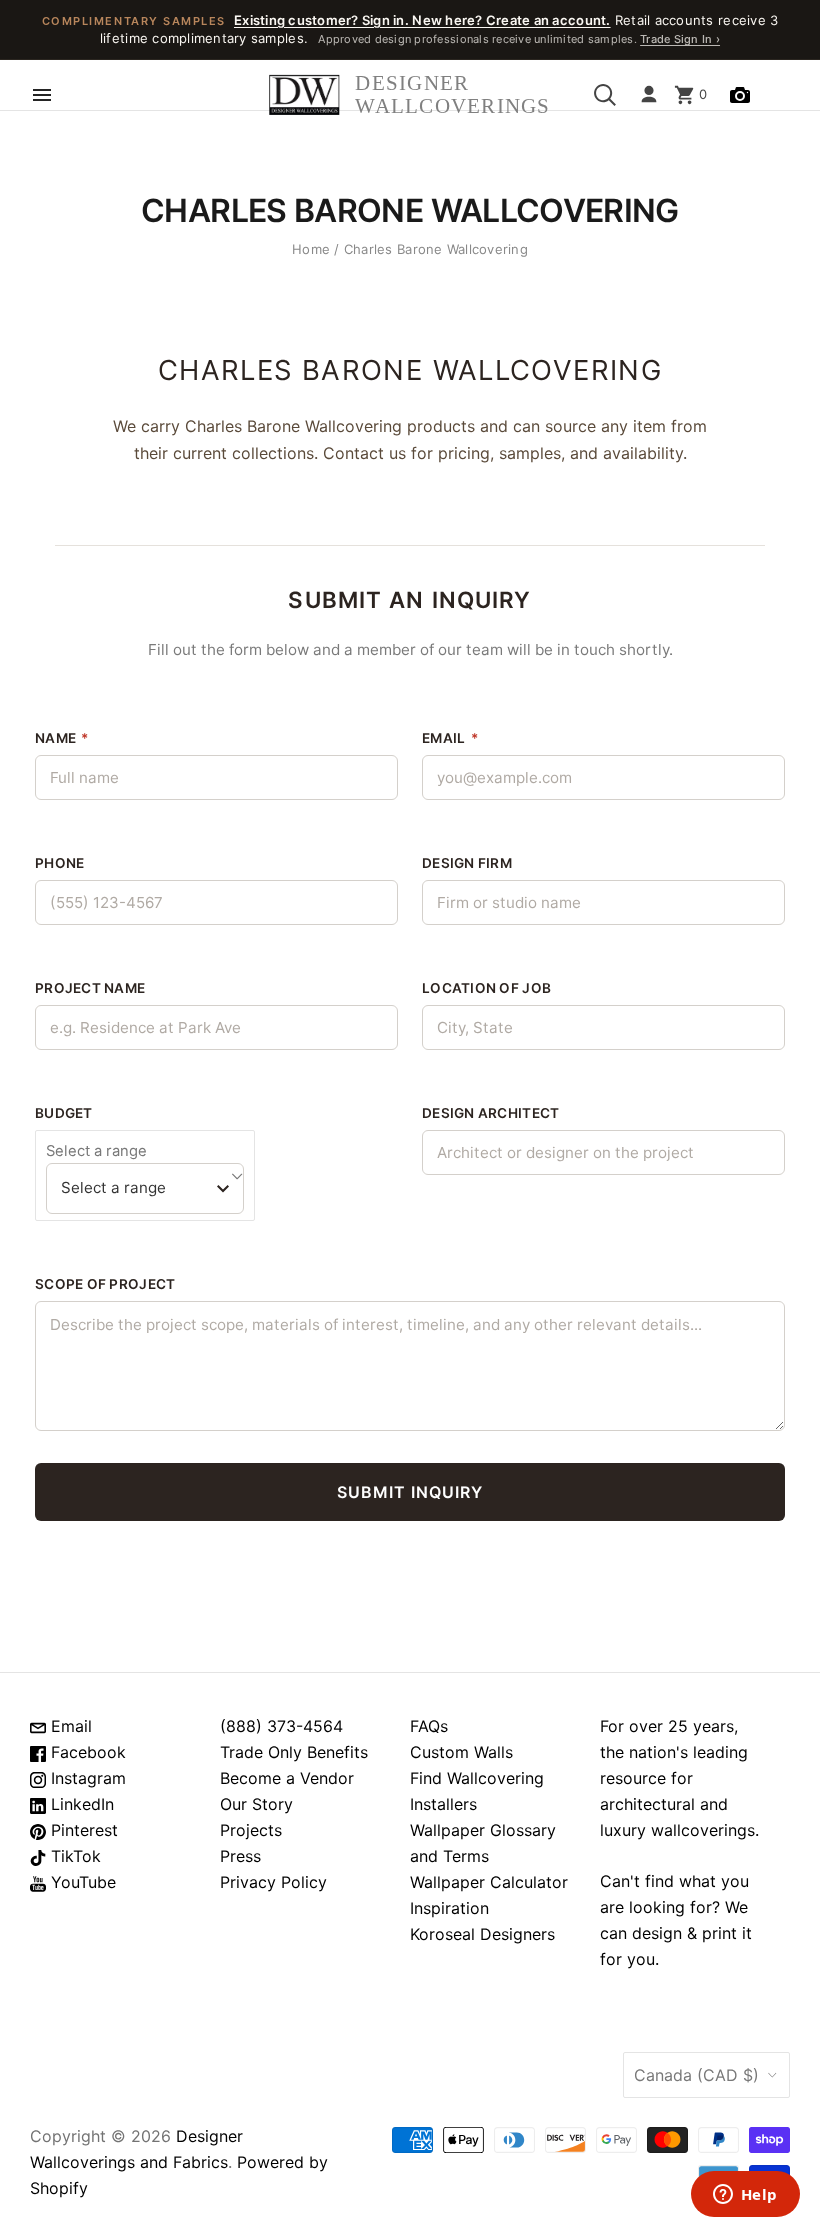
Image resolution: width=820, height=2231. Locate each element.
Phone (59, 863)
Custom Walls (461, 1752)
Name (62, 738)
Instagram (86, 1778)
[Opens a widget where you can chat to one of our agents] (745, 2196)
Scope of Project (105, 1284)
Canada (696, 2075)
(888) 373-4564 (281, 1726)
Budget (64, 1113)
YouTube (81, 1882)
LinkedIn (80, 1804)
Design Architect (490, 1113)
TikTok (73, 1856)
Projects (251, 1830)
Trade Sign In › (680, 39)
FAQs (429, 1726)
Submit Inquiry (409, 1492)
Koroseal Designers (482, 1934)
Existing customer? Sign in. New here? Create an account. (422, 20)
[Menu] (42, 95)
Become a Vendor (287, 1778)
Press (240, 1856)
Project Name (90, 988)
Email (450, 738)
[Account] (649, 95)
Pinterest (82, 1830)
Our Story (256, 1804)
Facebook (86, 1752)
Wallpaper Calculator (489, 1882)
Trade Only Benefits (294, 1752)
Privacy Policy (273, 1882)
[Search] (605, 95)
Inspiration (449, 1908)
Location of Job (486, 988)
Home (311, 249)
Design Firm (467, 863)
